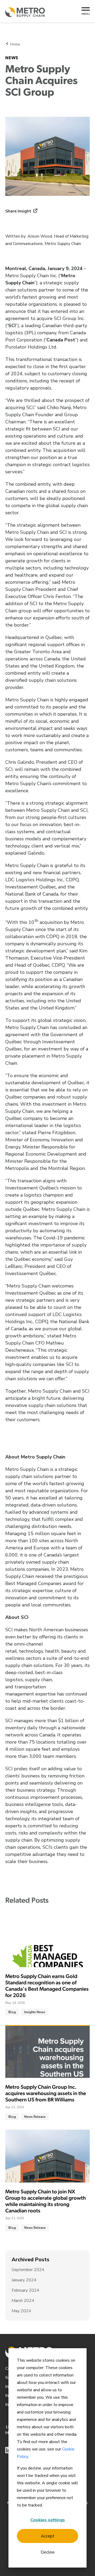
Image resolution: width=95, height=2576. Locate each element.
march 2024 (23, 2301)
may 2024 (21, 2311)
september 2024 (28, 2270)
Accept (48, 2536)
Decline (48, 2552)
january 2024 (24, 2280)
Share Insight (18, 211)
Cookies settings (48, 2520)
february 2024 (25, 2290)
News (12, 58)
